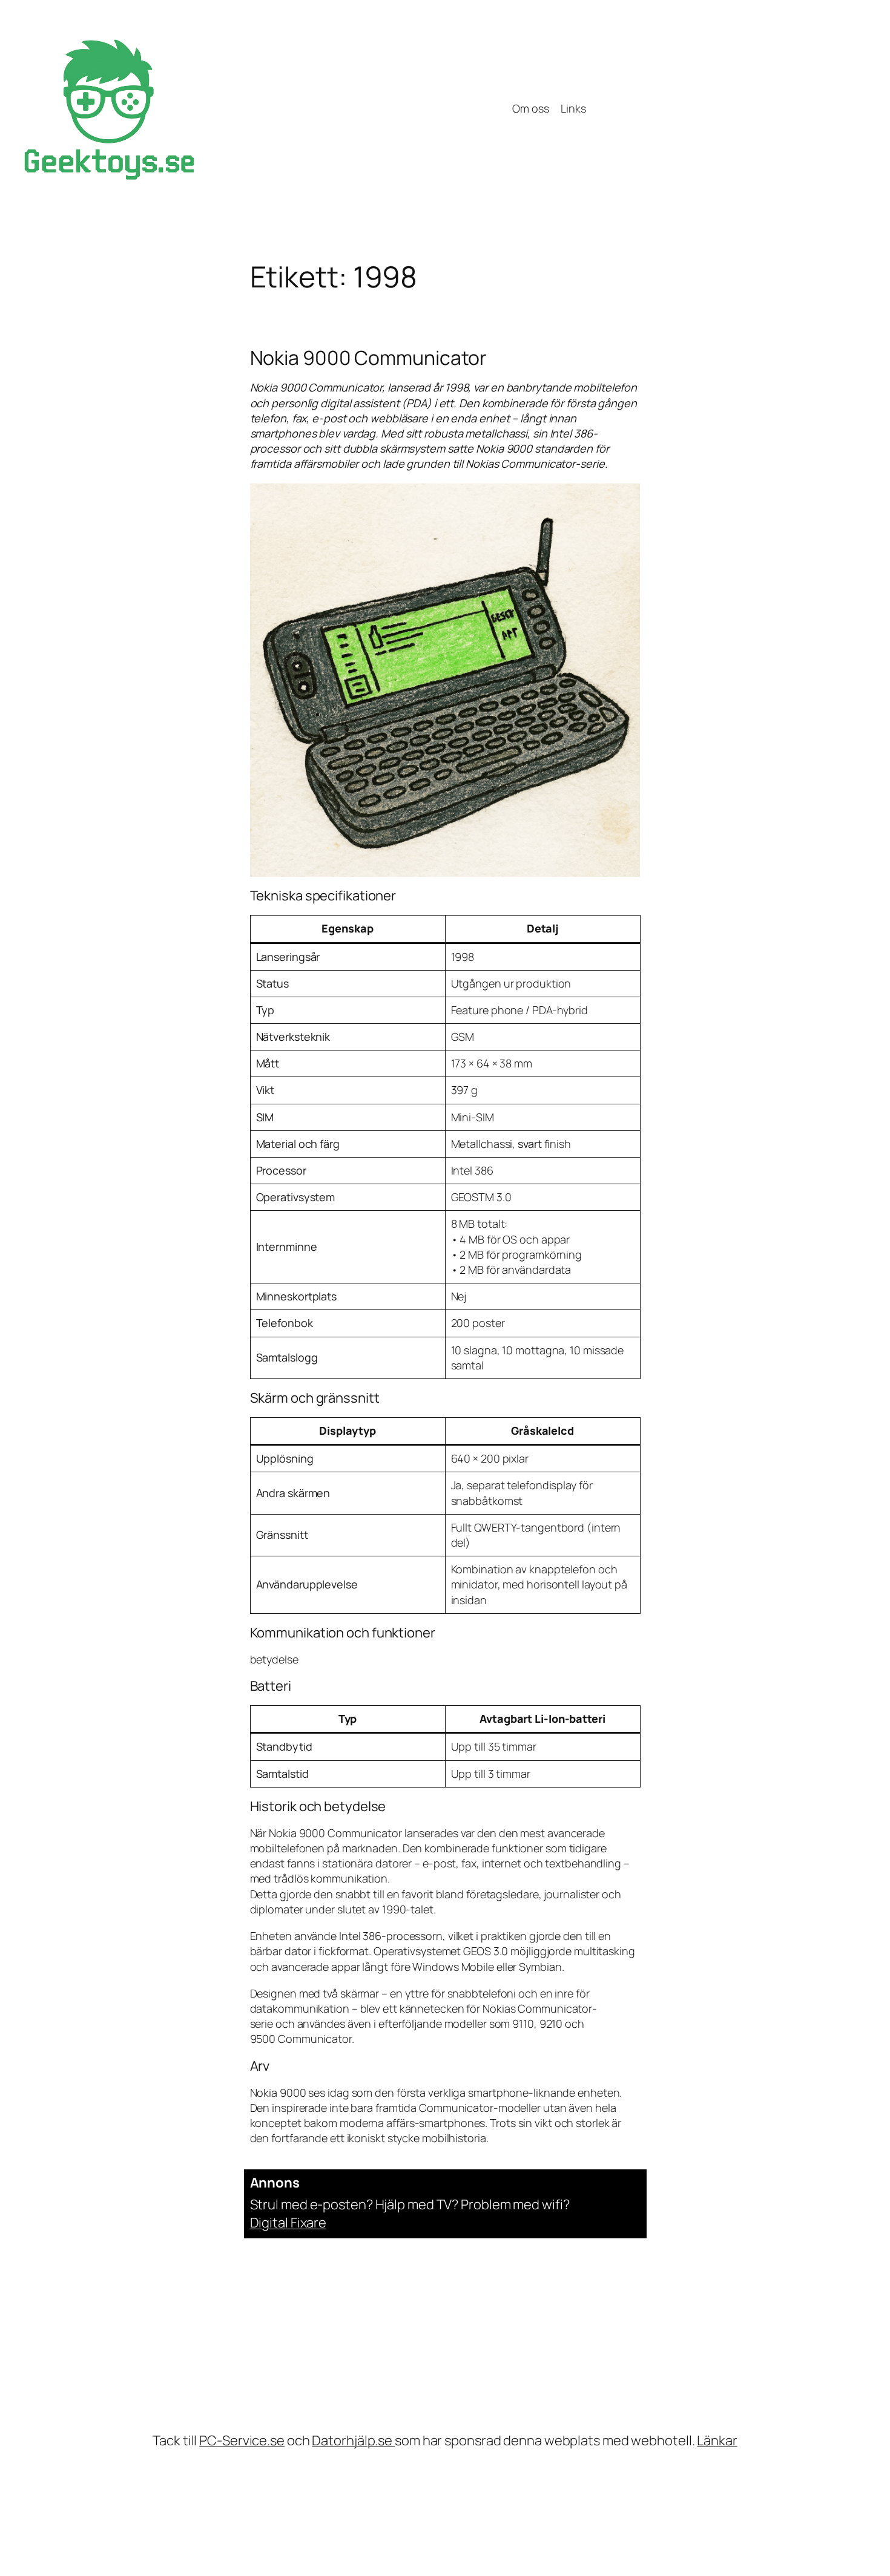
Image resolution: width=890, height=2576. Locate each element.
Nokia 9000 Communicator (369, 358)
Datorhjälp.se (353, 2440)
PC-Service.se (242, 2440)
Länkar (717, 2440)
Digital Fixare (288, 2223)
